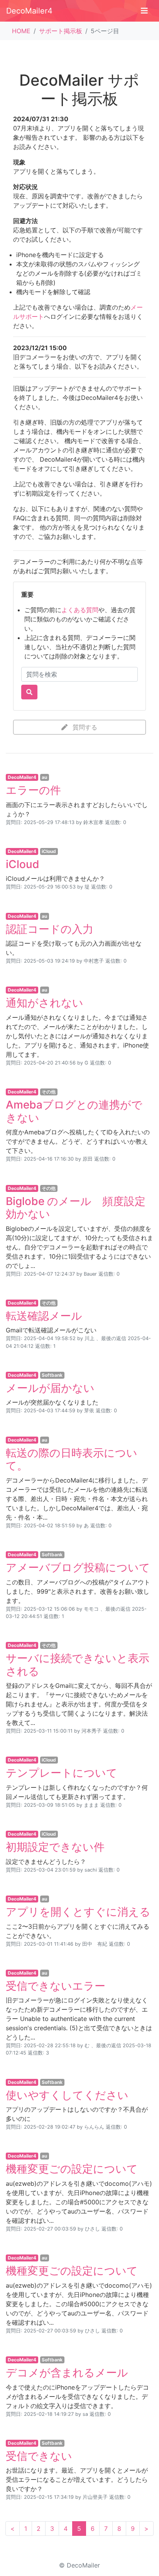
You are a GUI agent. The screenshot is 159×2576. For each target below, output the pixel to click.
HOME (21, 31)
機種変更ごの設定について (72, 2169)
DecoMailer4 (29, 11)
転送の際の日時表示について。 (72, 1459)
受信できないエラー (56, 1986)
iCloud (23, 864)
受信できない (39, 2456)
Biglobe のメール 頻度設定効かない (76, 1208)
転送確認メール (44, 1316)
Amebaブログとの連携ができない (74, 1111)
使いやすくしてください (67, 2095)
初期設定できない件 (55, 1847)
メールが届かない (50, 1388)
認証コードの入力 (50, 929)
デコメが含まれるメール (67, 2373)
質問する (84, 727)
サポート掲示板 (61, 31)
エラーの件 (33, 790)
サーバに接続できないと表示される (78, 1665)
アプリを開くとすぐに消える (78, 1912)
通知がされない (45, 1003)
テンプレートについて (62, 1773)
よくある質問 (80, 610)
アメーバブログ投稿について (78, 1567)
